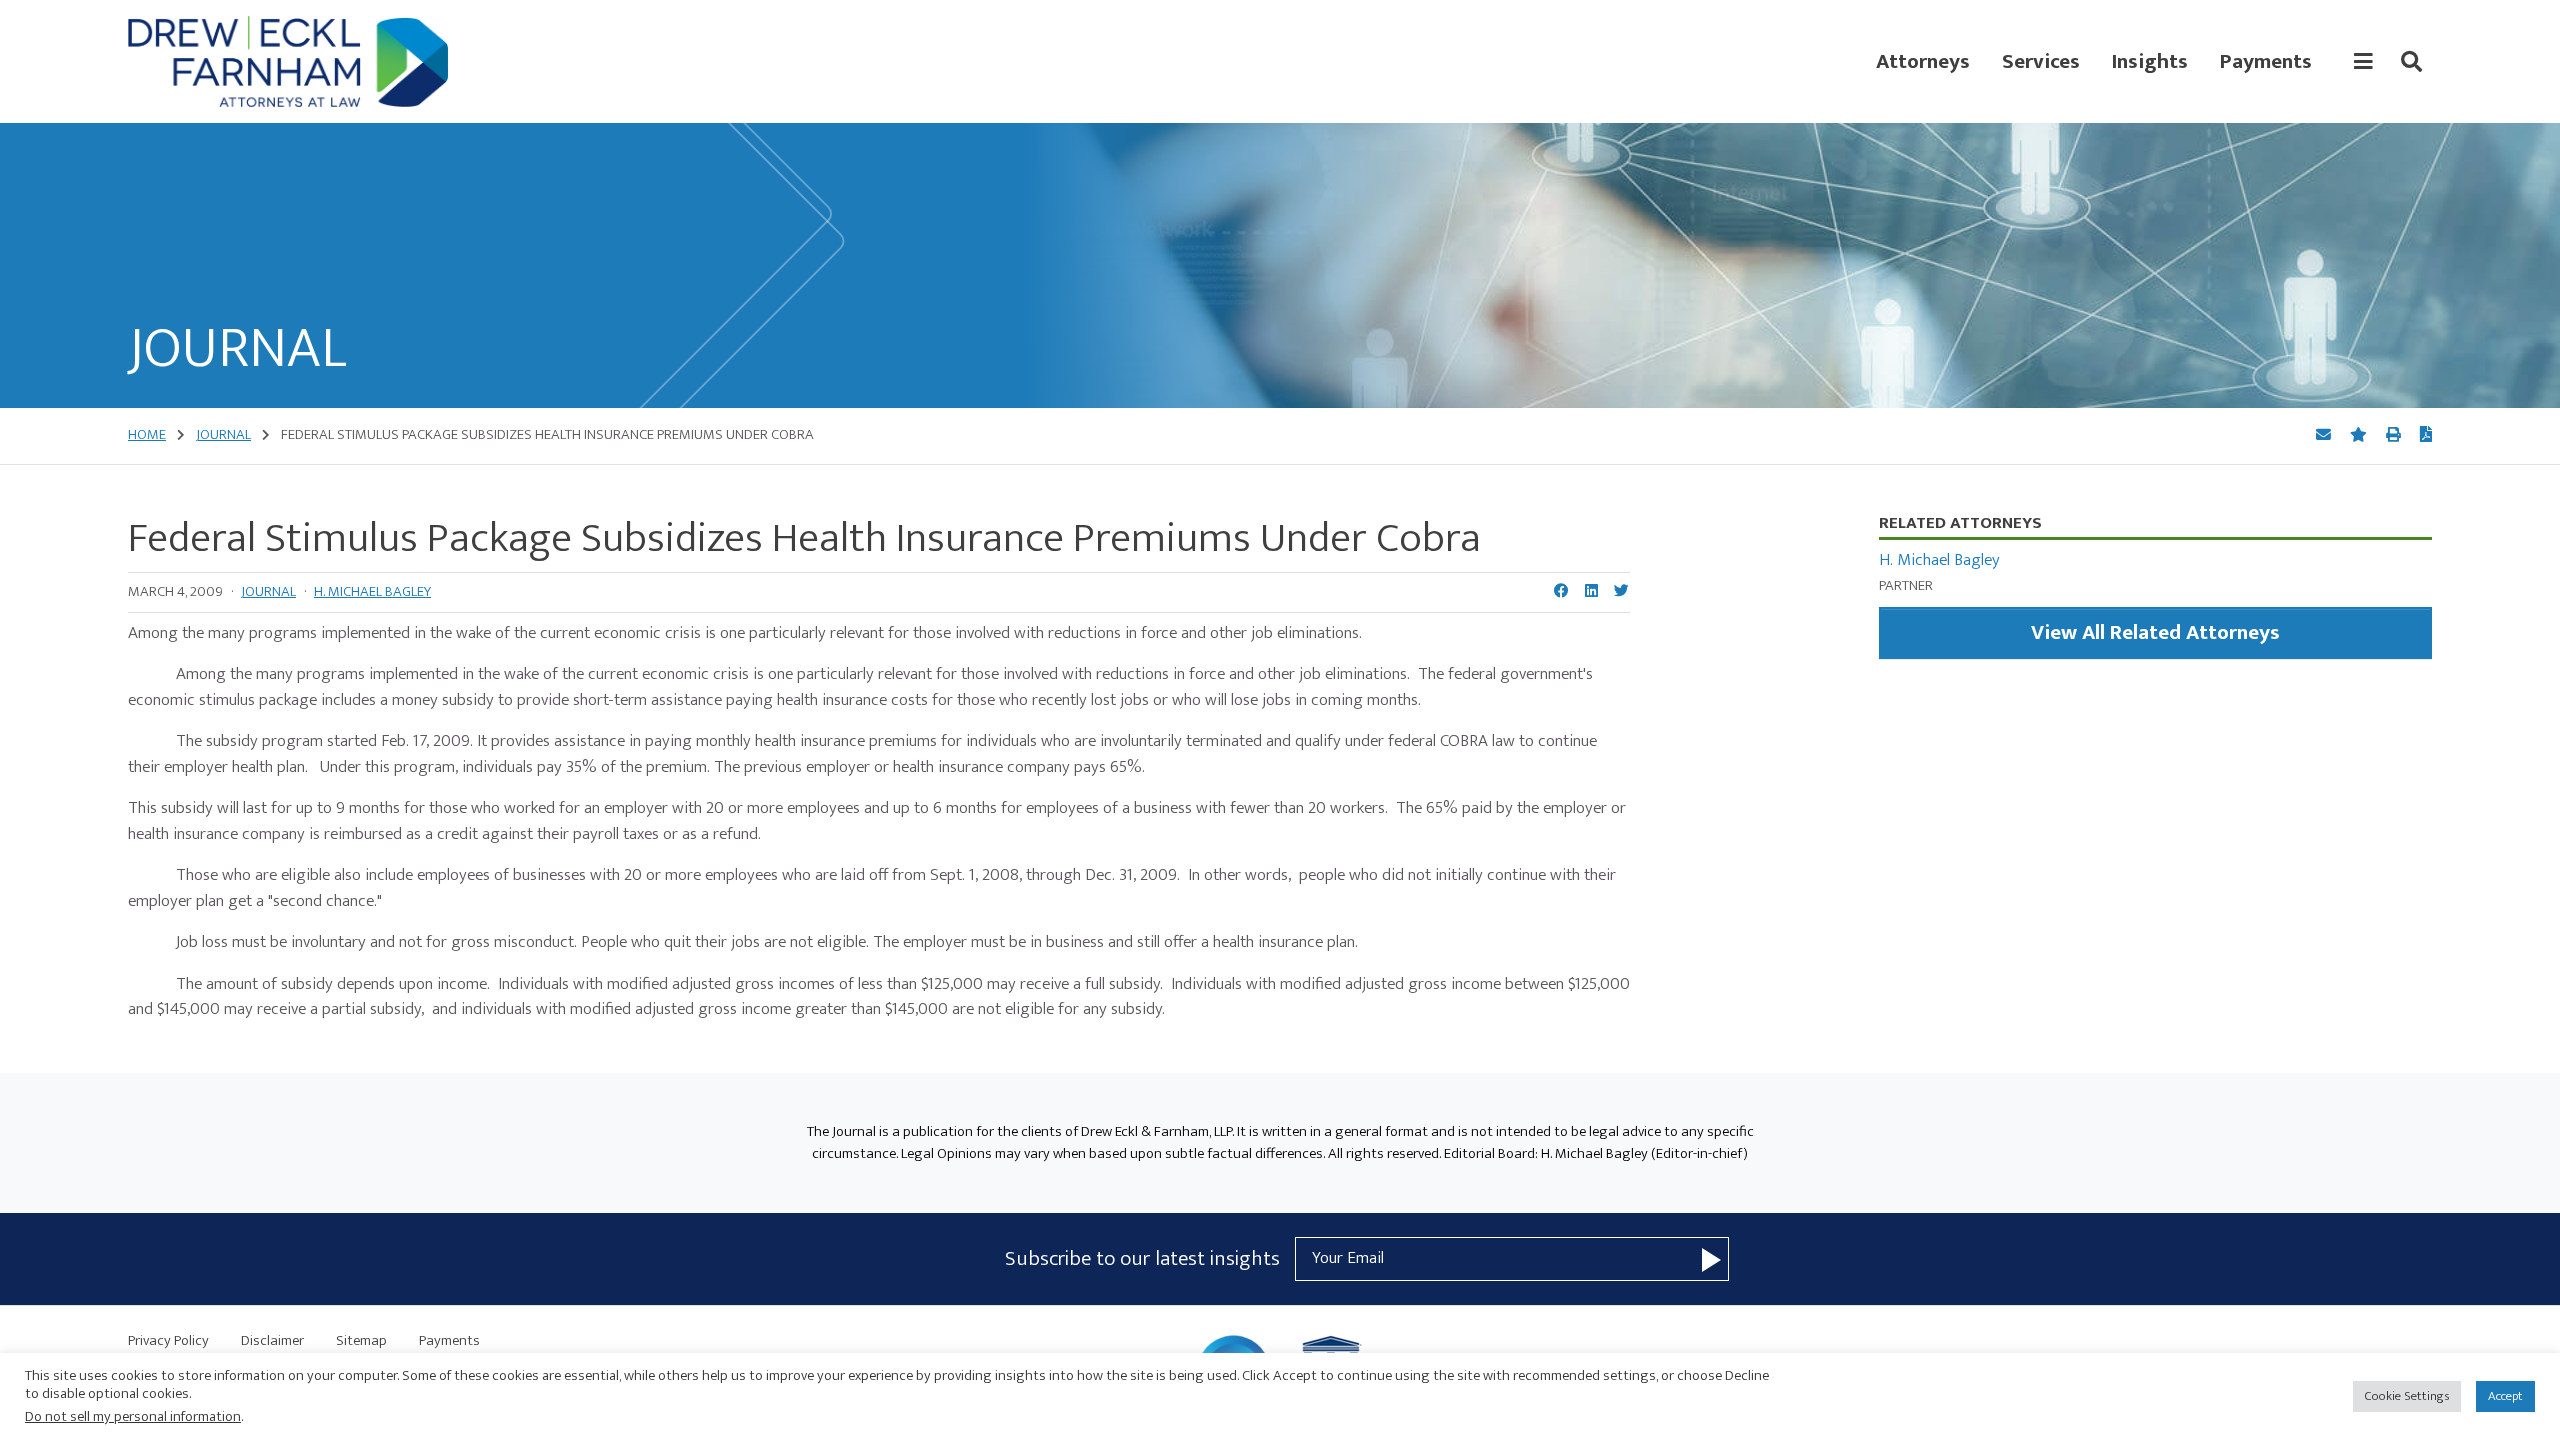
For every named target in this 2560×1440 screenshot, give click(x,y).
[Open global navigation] (2363, 62)
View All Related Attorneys (2155, 632)
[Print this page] (2395, 435)
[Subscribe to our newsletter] (1711, 1259)
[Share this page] (2325, 435)
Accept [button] (2505, 1396)
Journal (268, 591)
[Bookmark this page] (2360, 435)
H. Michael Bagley (372, 591)
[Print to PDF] (2426, 436)
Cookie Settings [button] (2407, 1396)
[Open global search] (2411, 62)
